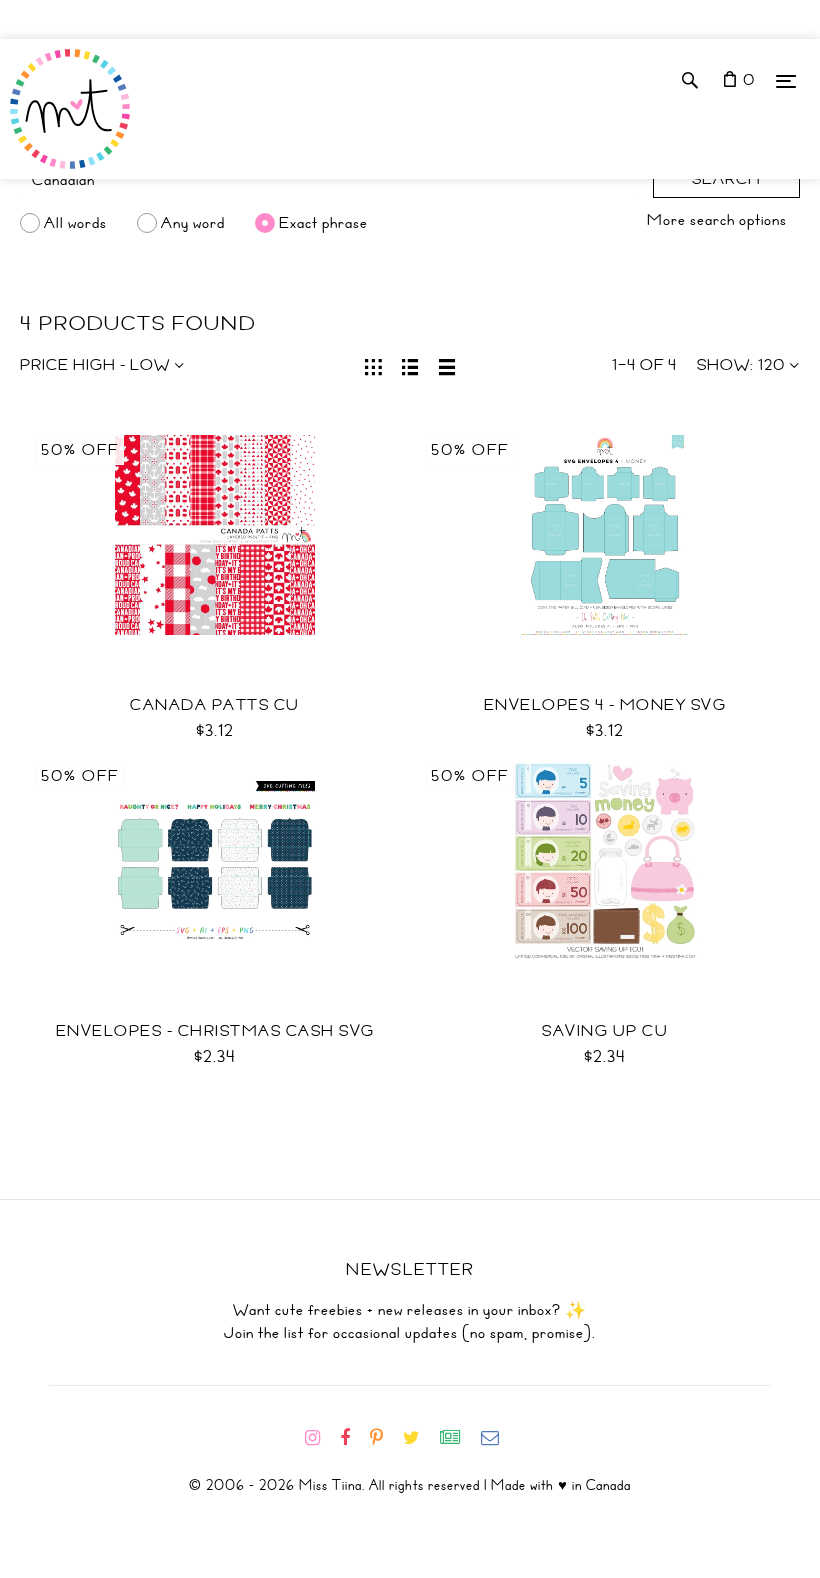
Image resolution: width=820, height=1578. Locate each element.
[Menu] (786, 80)
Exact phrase (323, 223)
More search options (717, 220)
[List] (410, 365)
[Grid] (373, 365)
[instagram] (320, 1438)
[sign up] (458, 1438)
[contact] (498, 1438)
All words (75, 223)
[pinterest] (384, 1438)
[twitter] (419, 1438)
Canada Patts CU (215, 705)
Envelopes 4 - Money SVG (605, 705)
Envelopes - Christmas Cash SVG (215, 1031)
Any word (193, 223)
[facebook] (353, 1438)
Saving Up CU (605, 1031)
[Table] (447, 365)
